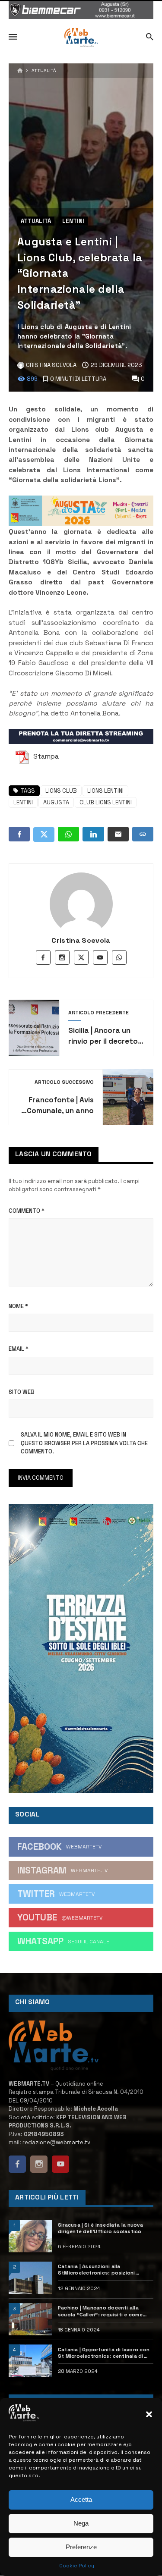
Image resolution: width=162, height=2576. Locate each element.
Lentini (73, 221)
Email (19, 1349)
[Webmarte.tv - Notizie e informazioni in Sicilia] (81, 38)
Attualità (44, 71)
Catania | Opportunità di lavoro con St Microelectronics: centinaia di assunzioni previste (104, 2353)
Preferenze (81, 2547)
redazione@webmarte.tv (56, 2142)
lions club (61, 791)
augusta (56, 802)
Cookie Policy (77, 2566)
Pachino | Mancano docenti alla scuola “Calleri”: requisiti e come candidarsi (100, 2311)
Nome (18, 1306)
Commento (27, 1211)
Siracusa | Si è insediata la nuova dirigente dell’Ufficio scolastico (100, 2228)
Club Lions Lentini (106, 802)
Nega (81, 2523)
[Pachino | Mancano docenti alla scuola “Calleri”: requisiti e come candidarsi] (30, 2319)
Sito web (22, 1392)
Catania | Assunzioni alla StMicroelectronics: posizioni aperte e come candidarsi (97, 2270)
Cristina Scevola (81, 940)
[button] (149, 2414)
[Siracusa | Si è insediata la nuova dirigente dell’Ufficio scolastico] (30, 2236)
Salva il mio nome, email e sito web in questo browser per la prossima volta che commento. (84, 1443)
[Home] (20, 71)
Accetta (81, 2499)
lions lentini (105, 791)
